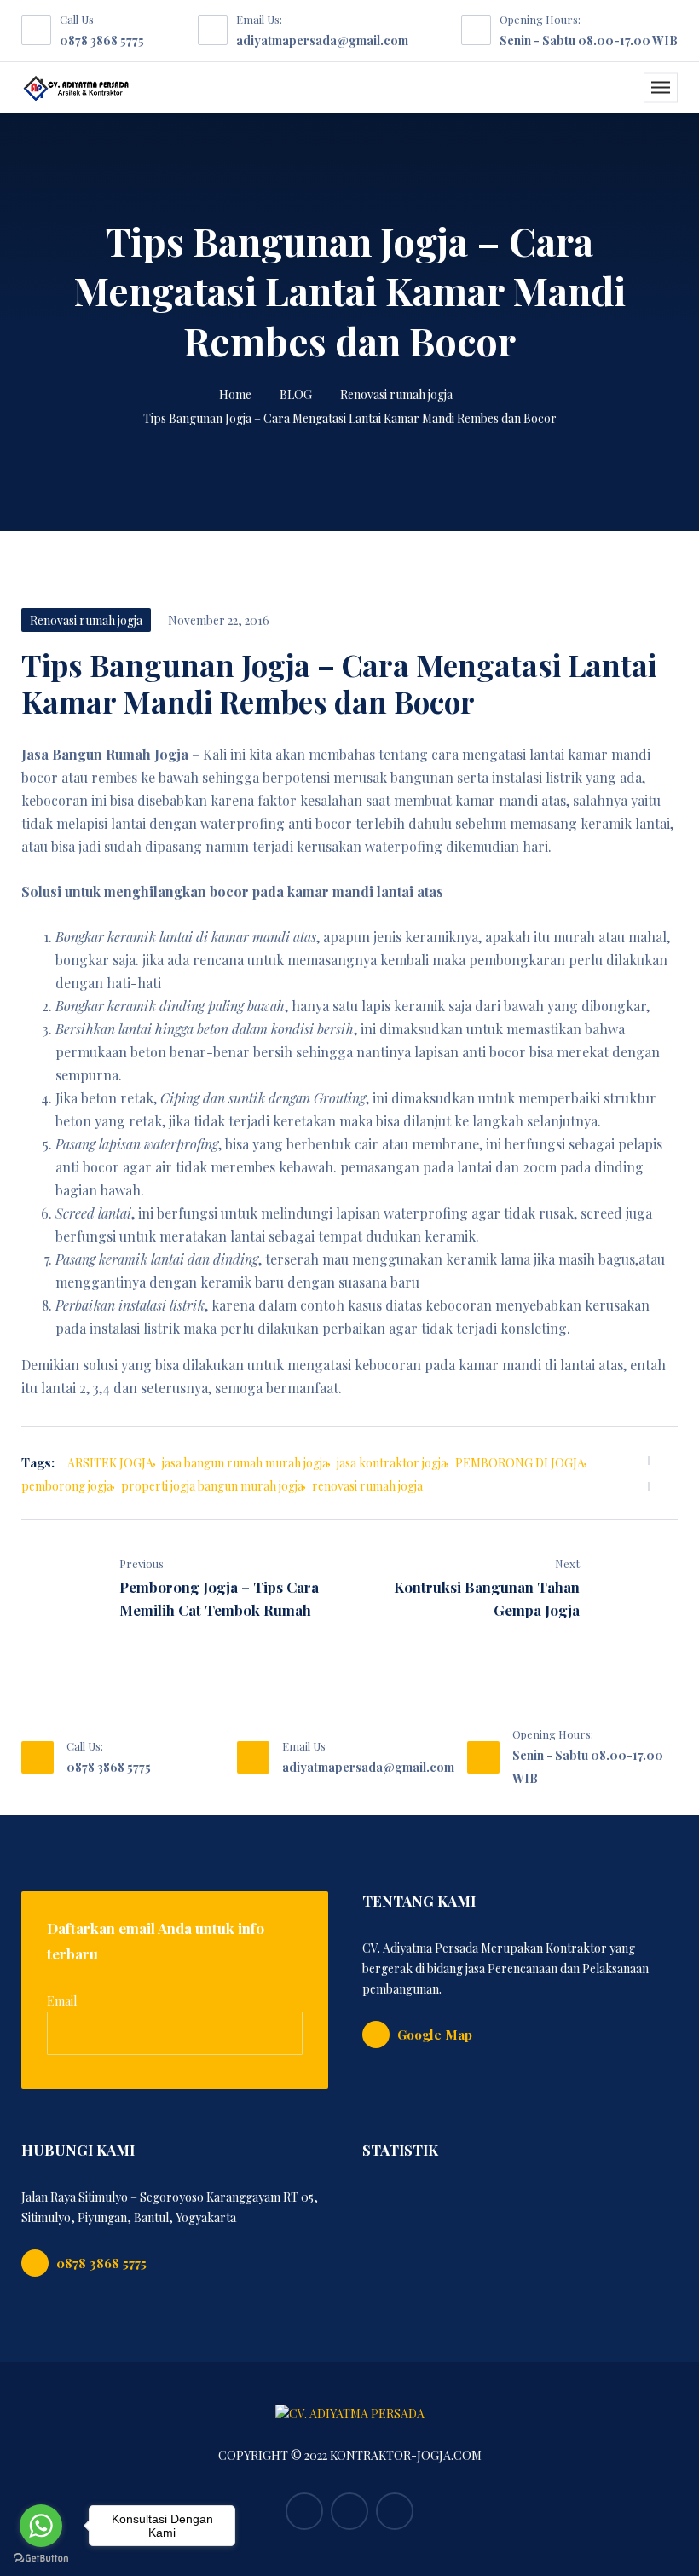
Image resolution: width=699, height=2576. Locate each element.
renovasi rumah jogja (367, 1486)
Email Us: (259, 19)
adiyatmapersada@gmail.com (322, 41)
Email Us (304, 1746)
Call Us (77, 19)
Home (235, 394)
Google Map (435, 2035)
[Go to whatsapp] (41, 2526)
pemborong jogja (67, 1486)
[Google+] (395, 2511)
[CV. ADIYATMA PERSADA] (76, 88)
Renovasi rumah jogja (396, 394)
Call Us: (85, 1746)
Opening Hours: (540, 19)
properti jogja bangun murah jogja (212, 1486)
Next (567, 1563)
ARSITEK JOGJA (110, 1463)
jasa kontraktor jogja (392, 1463)
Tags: (38, 1462)
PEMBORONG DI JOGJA (520, 1463)
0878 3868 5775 (102, 41)
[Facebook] (622, 1460)
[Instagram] (349, 2511)
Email (62, 2001)
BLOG (296, 394)
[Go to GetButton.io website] (41, 2559)
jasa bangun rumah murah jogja (245, 1463)
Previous (142, 1563)
